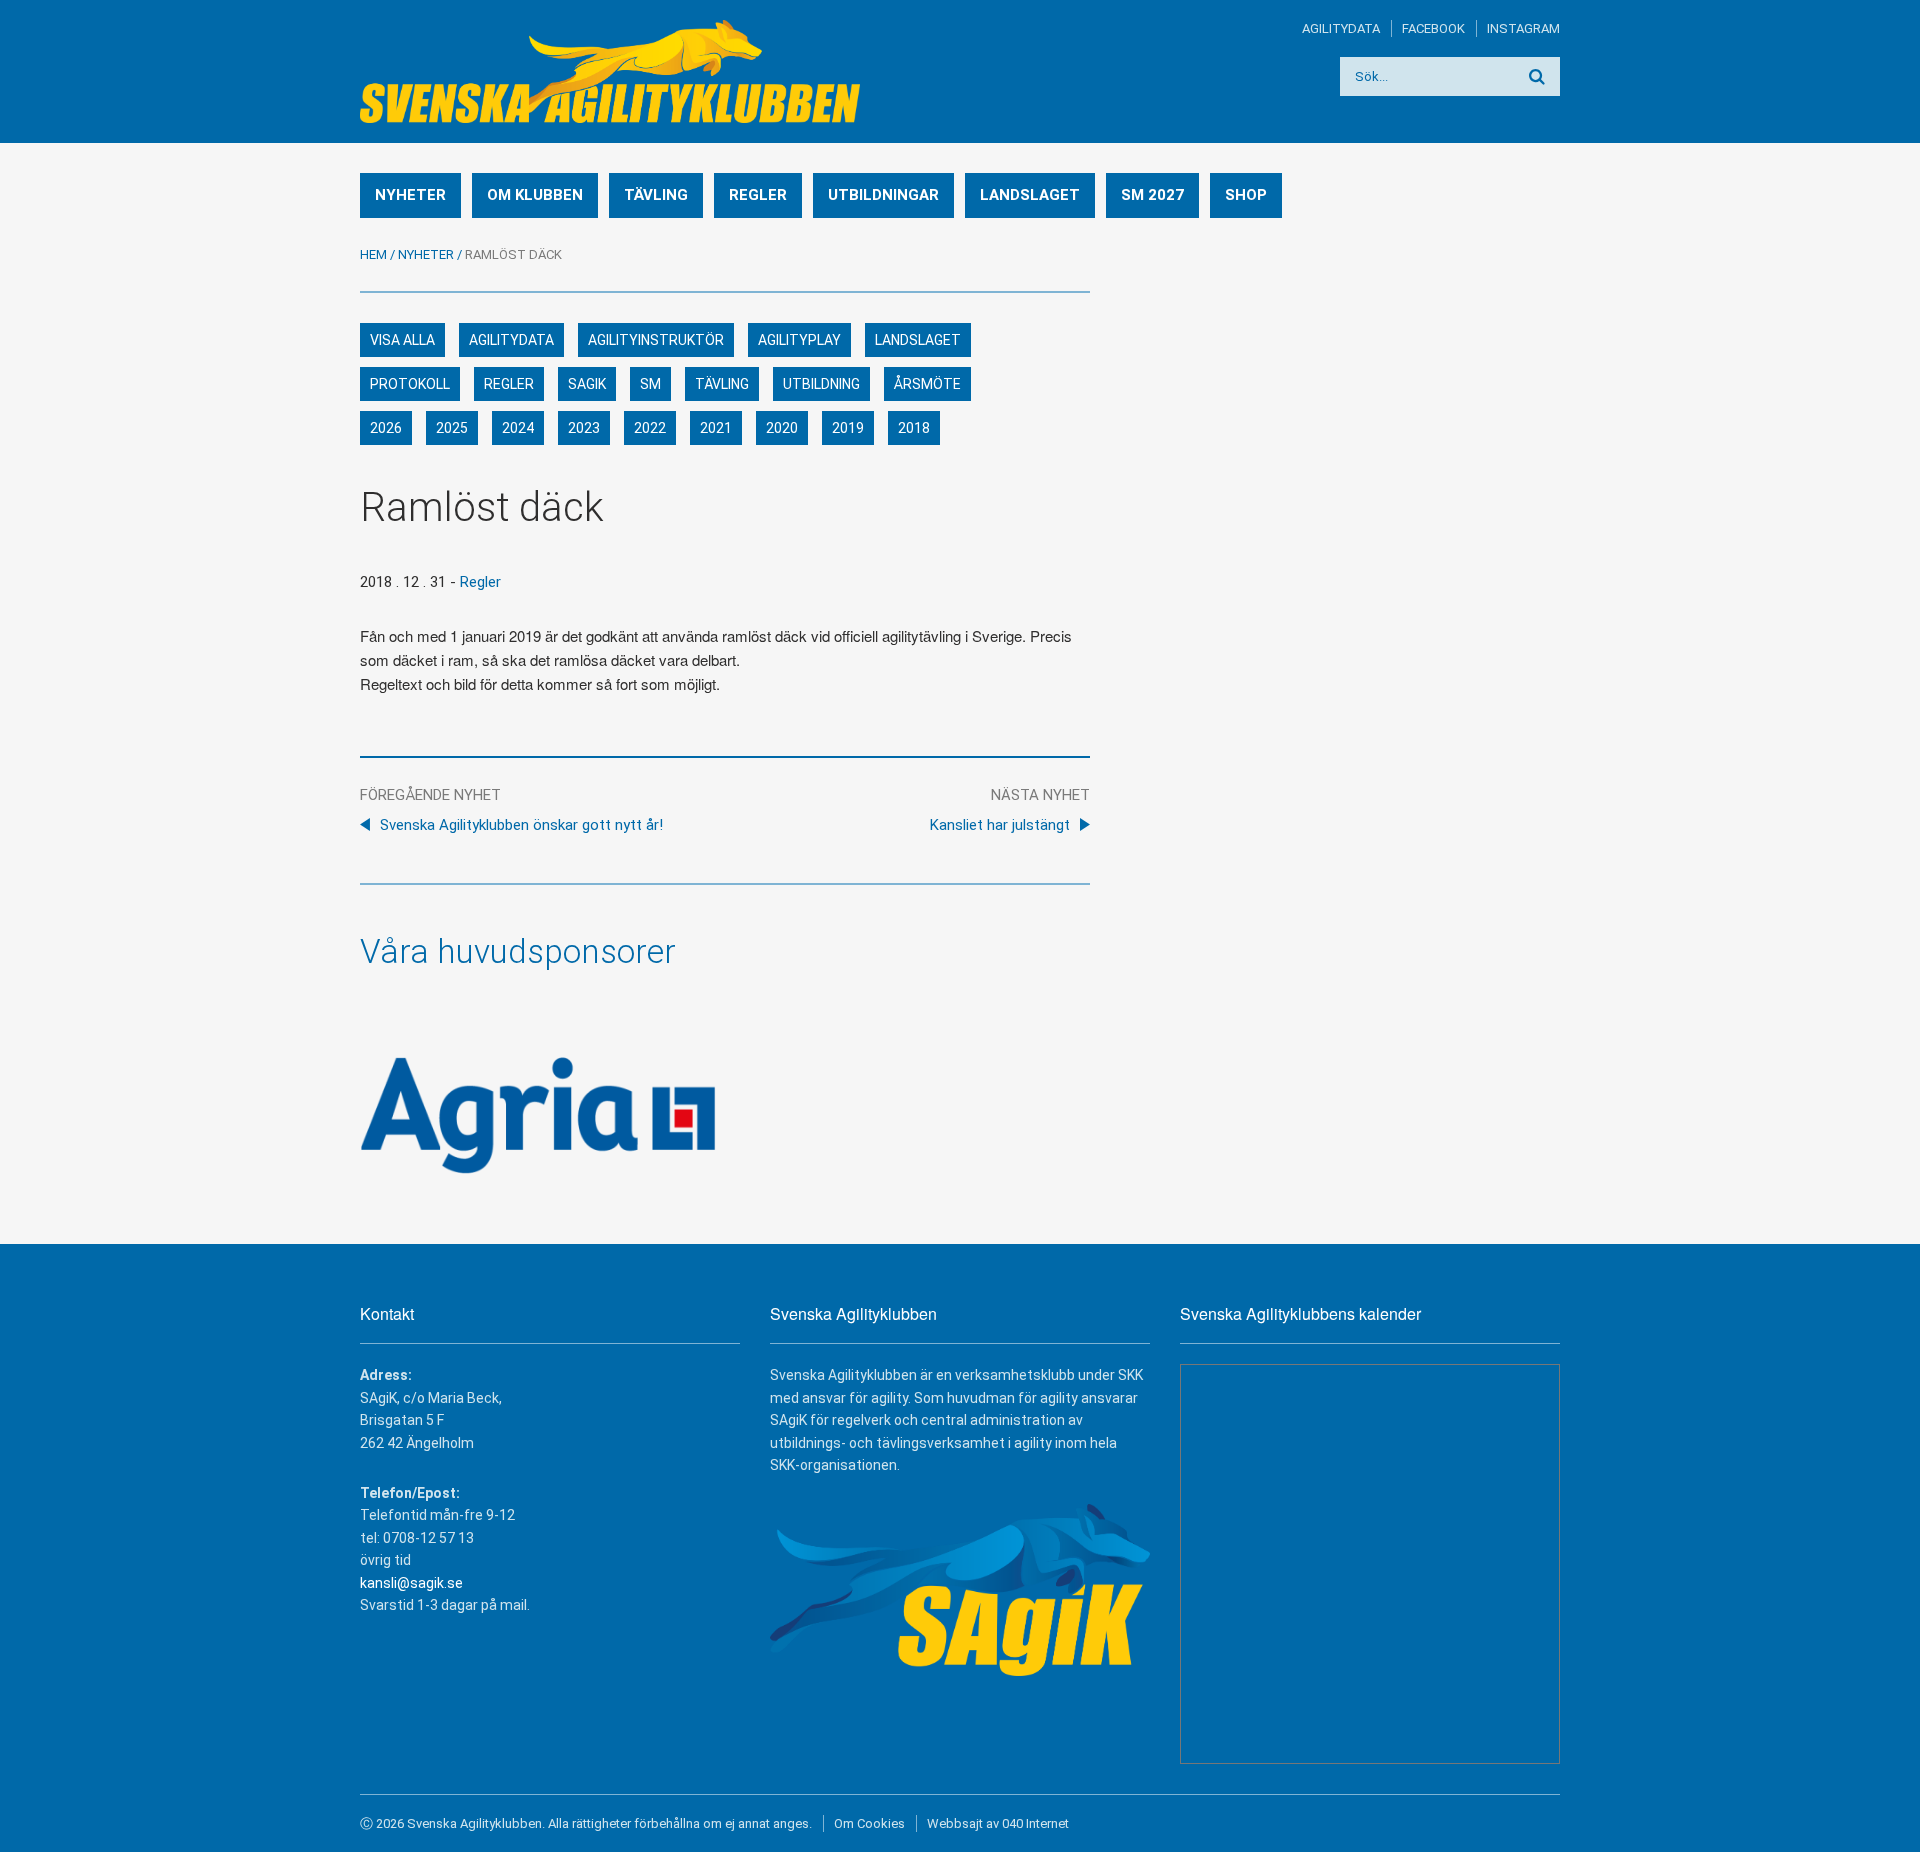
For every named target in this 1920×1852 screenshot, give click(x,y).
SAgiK (587, 384)
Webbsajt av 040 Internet (998, 1823)
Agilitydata (1341, 28)
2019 (848, 428)
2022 (650, 428)
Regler (758, 195)
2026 (386, 428)
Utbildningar (883, 195)
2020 (782, 428)
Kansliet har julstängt (1000, 825)
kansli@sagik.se (411, 1583)
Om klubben (535, 195)
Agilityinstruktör (656, 340)
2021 (716, 428)
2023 (584, 428)
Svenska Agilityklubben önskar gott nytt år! (521, 825)
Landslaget (1030, 195)
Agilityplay (799, 340)
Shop (1246, 195)
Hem (373, 254)
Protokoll (410, 384)
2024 (518, 428)
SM (650, 384)
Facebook (1433, 28)
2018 (914, 428)
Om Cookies (869, 1823)
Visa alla (402, 340)
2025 (452, 428)
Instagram (1523, 28)
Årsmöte (927, 384)
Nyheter (410, 195)
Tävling (656, 195)
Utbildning (821, 384)
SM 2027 (1152, 195)
